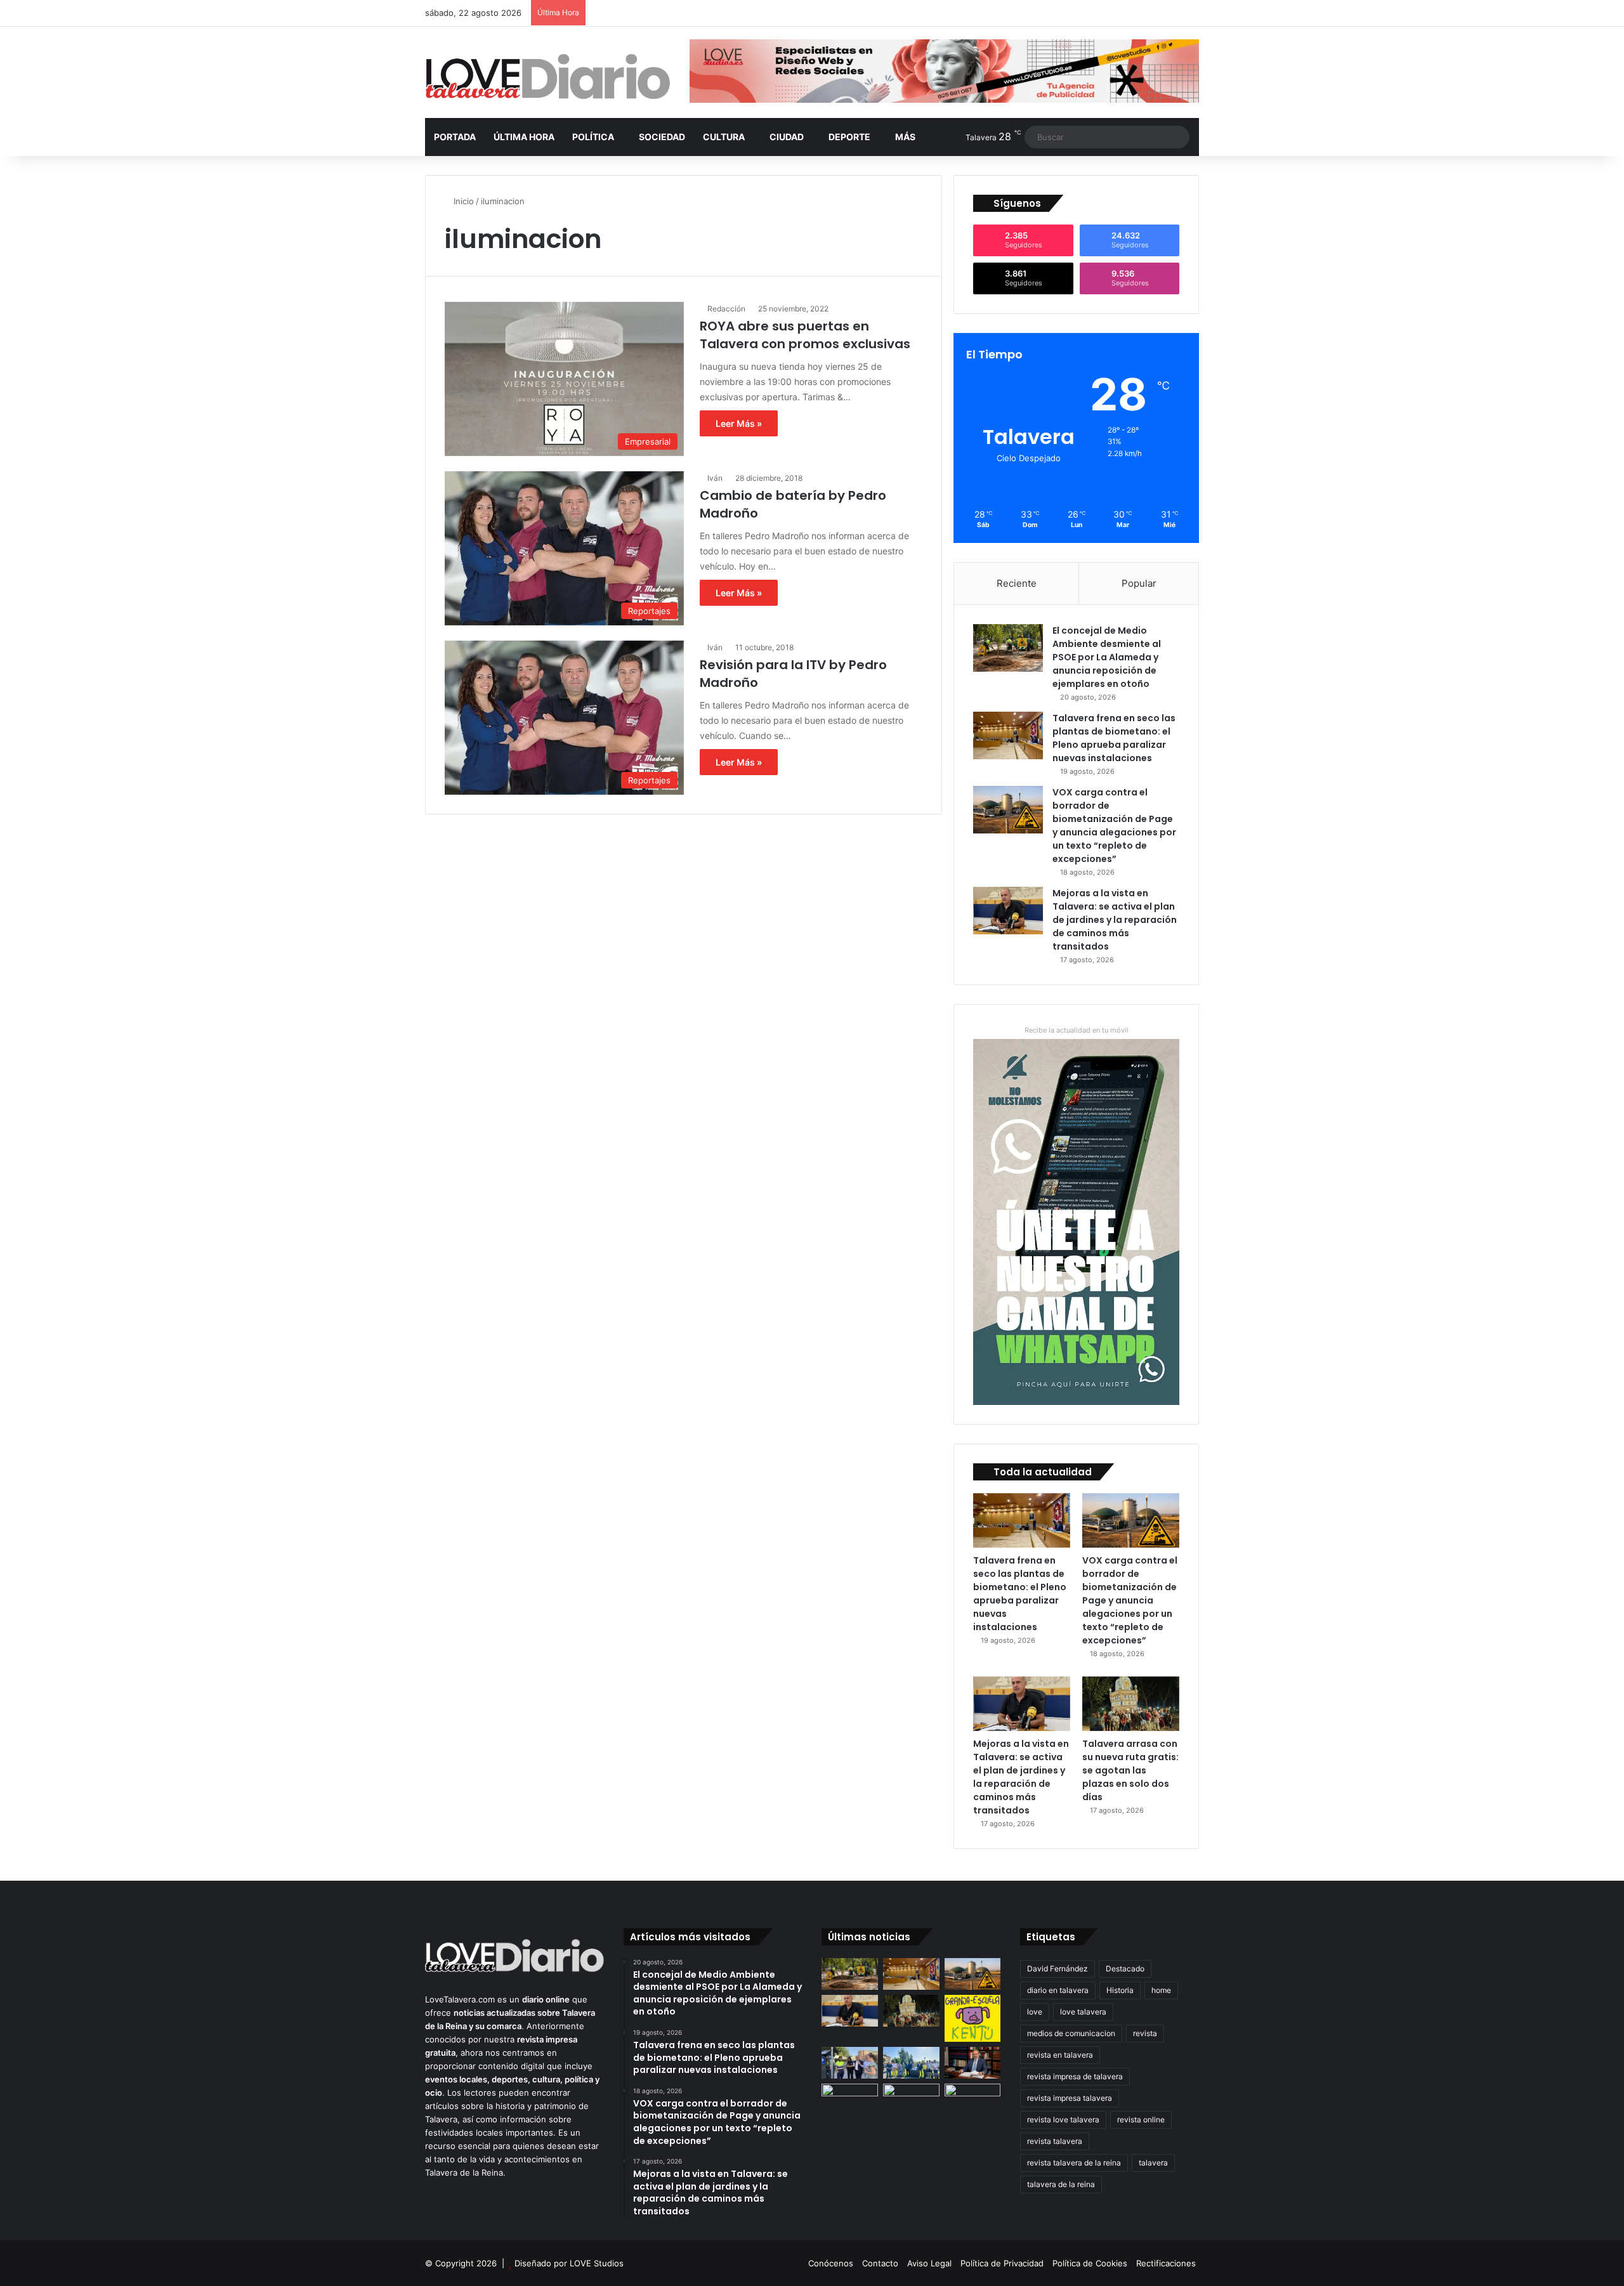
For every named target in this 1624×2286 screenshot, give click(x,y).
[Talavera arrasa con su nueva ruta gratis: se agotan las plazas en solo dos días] (1131, 1704)
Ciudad (787, 137)
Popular (1139, 583)
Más (905, 137)
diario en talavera (1058, 1990)
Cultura (724, 137)
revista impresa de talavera (1075, 2076)
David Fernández (1058, 1969)
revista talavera (1055, 2141)
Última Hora (524, 137)
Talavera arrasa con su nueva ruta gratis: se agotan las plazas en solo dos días (1130, 1770)
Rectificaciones (1166, 2263)
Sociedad (662, 137)
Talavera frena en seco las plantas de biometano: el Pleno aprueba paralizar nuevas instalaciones (1114, 738)
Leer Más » (739, 423)
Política (593, 137)
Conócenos (831, 2263)
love (1035, 2012)
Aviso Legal (929, 2263)
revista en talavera (1060, 2055)
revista (1145, 2033)
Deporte (849, 137)
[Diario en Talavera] (548, 77)
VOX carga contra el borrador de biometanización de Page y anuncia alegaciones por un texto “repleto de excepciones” (1114, 826)
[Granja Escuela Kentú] (973, 2018)
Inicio (462, 201)
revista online (1141, 2119)
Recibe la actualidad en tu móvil (1077, 1030)
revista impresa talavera (1070, 2098)
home (1161, 1990)
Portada (455, 137)
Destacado (1125, 1969)
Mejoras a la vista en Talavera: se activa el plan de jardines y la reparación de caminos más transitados (1115, 920)
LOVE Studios (597, 2263)
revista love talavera (1063, 2119)
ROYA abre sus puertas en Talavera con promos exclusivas (805, 335)
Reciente (1017, 583)
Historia (1120, 1990)
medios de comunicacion (1071, 2033)
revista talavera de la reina (1074, 2163)
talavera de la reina (1061, 2184)
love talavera (1083, 2012)
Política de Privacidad (1002, 2263)
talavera (1153, 2163)
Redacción (726, 309)
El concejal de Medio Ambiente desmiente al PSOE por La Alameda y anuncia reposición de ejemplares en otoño (1107, 657)
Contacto (880, 2263)
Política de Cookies (1090, 2263)
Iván (715, 478)
